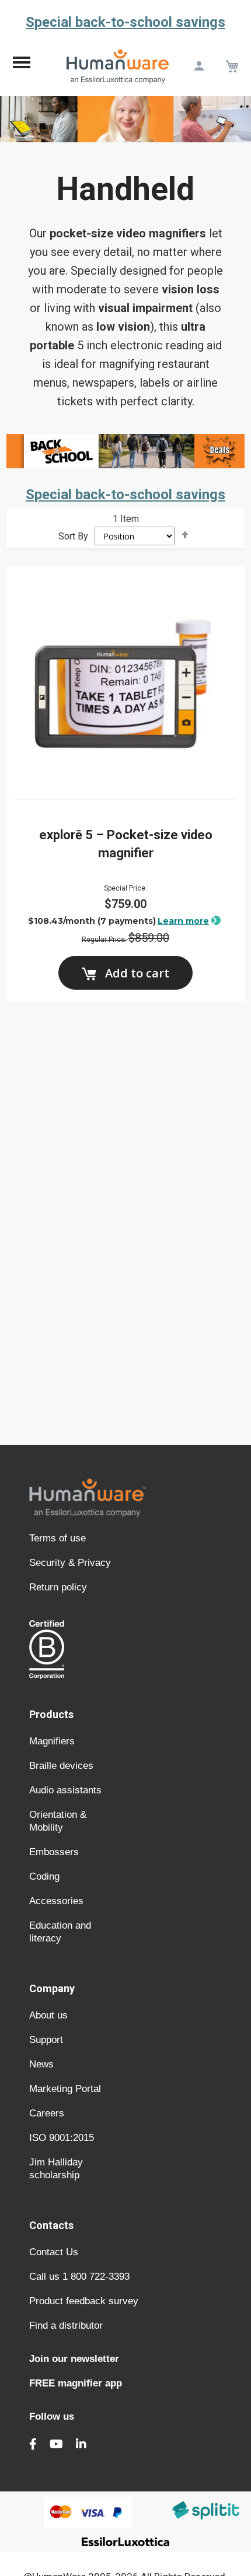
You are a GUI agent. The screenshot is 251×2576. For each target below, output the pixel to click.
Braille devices (61, 1766)
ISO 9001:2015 (62, 2138)
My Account (199, 66)
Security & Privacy (70, 1563)
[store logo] (118, 66)
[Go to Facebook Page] (33, 2444)
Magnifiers (52, 1741)
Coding (44, 1876)
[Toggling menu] (22, 66)
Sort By (73, 536)
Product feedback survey (84, 2301)
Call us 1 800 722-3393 (79, 2277)
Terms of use (57, 1538)
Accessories (56, 1901)
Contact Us (54, 2252)
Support (46, 2040)
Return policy (58, 1587)
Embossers (54, 1852)
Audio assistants (65, 1790)
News (41, 2064)
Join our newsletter (74, 2359)
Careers (47, 2113)
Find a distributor (66, 2326)
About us (48, 2015)
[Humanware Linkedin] (81, 2444)
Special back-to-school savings (125, 22)
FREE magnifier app (76, 2383)
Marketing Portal (65, 2089)
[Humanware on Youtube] (56, 2444)
